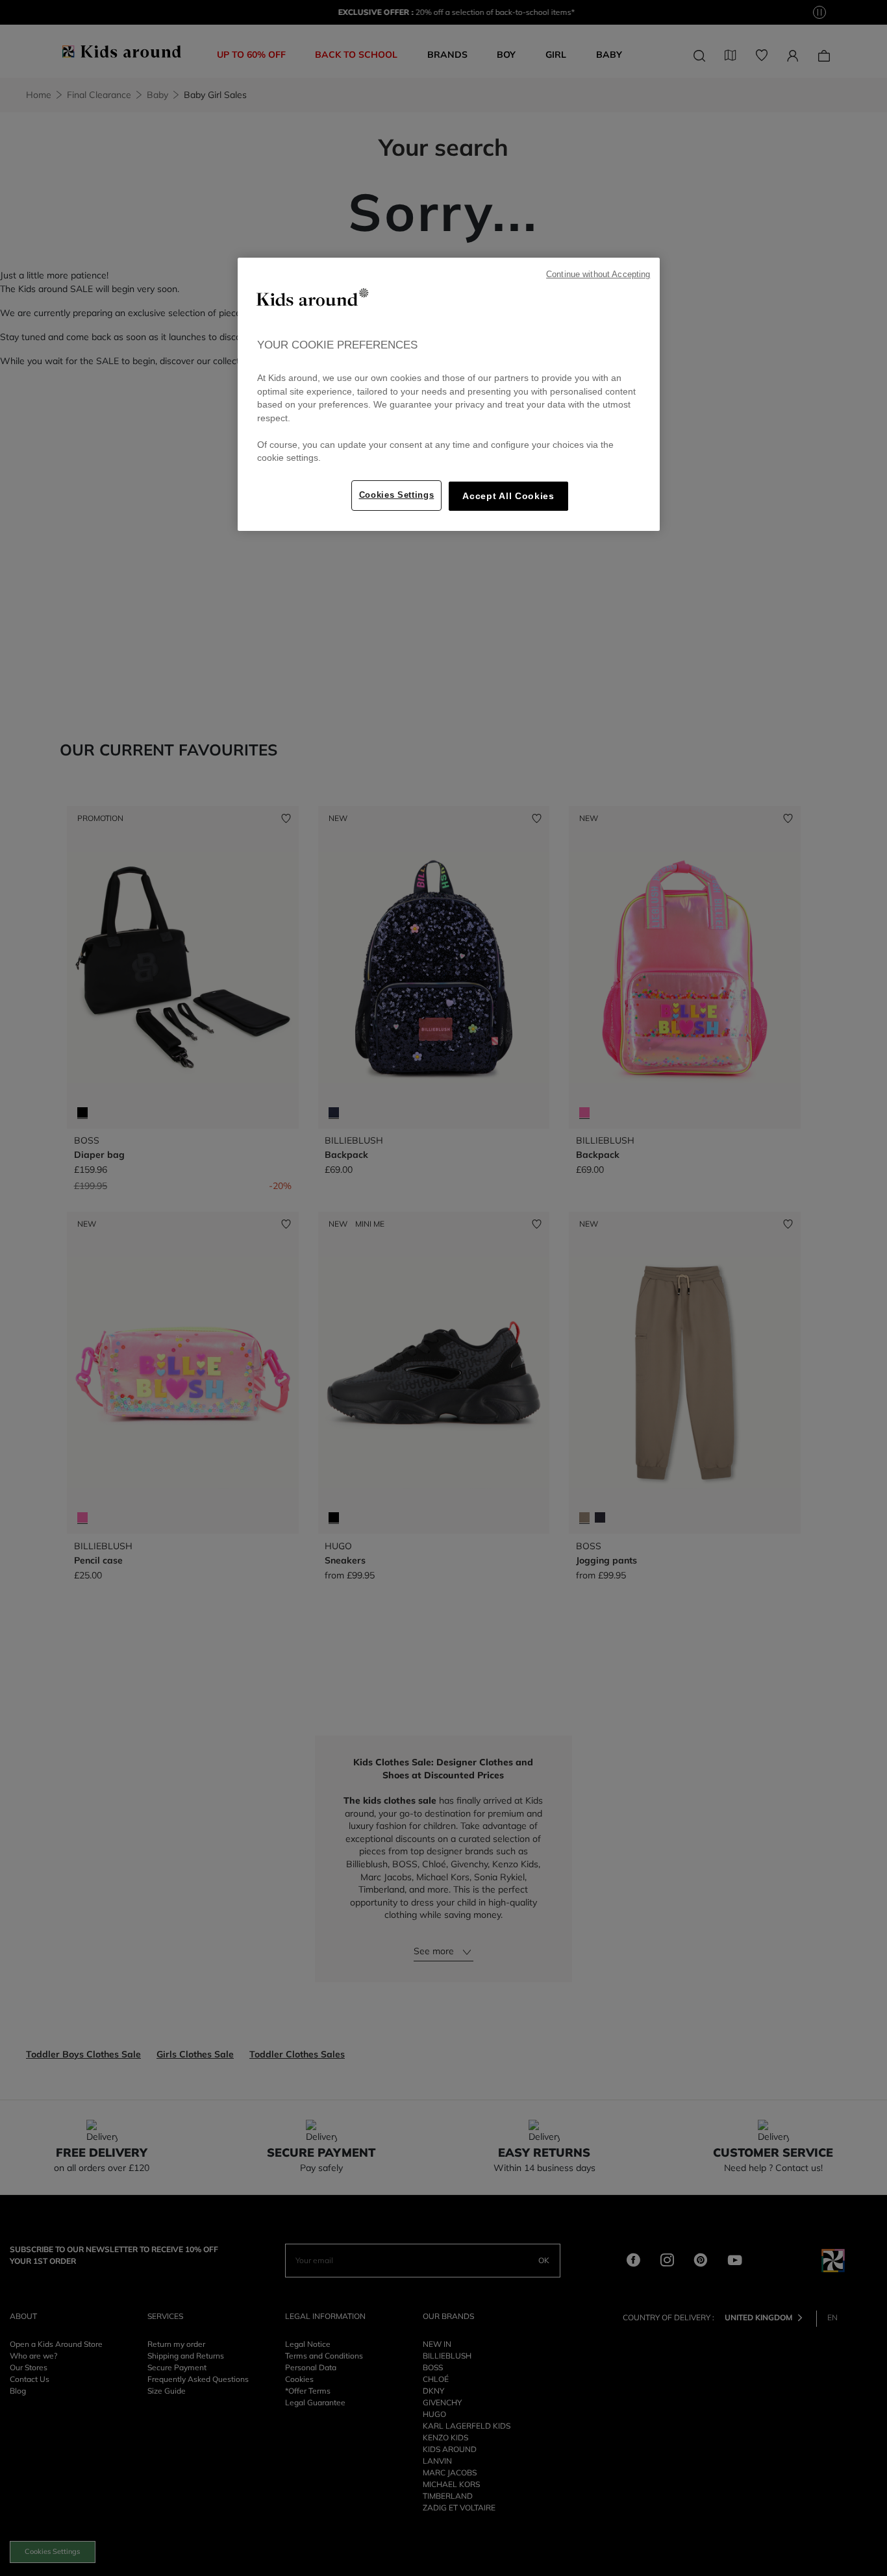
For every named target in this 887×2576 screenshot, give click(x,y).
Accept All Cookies (508, 496)
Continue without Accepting (598, 275)
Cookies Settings (397, 495)
